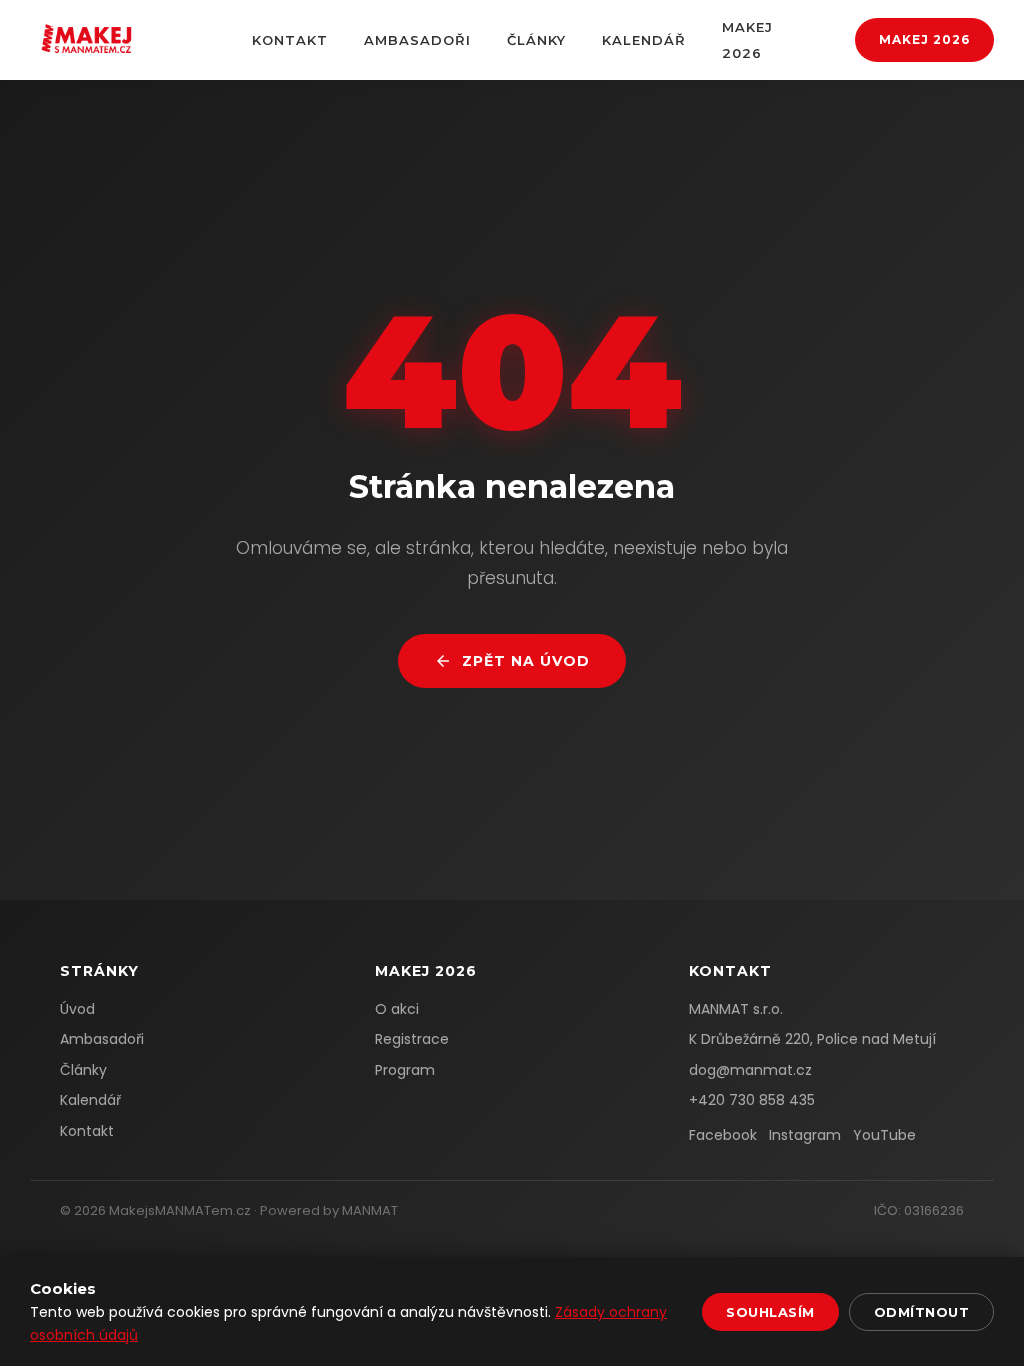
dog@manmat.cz (750, 1070)
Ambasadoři (417, 40)
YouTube (884, 1135)
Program (405, 1070)
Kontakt (290, 40)
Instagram (805, 1135)
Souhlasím (770, 1312)
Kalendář (644, 40)
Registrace (412, 1039)
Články (536, 40)
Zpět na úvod (526, 661)
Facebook (723, 1135)
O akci (397, 1009)
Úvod (77, 1009)
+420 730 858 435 (752, 1100)
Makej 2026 (924, 39)
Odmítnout (922, 1312)
